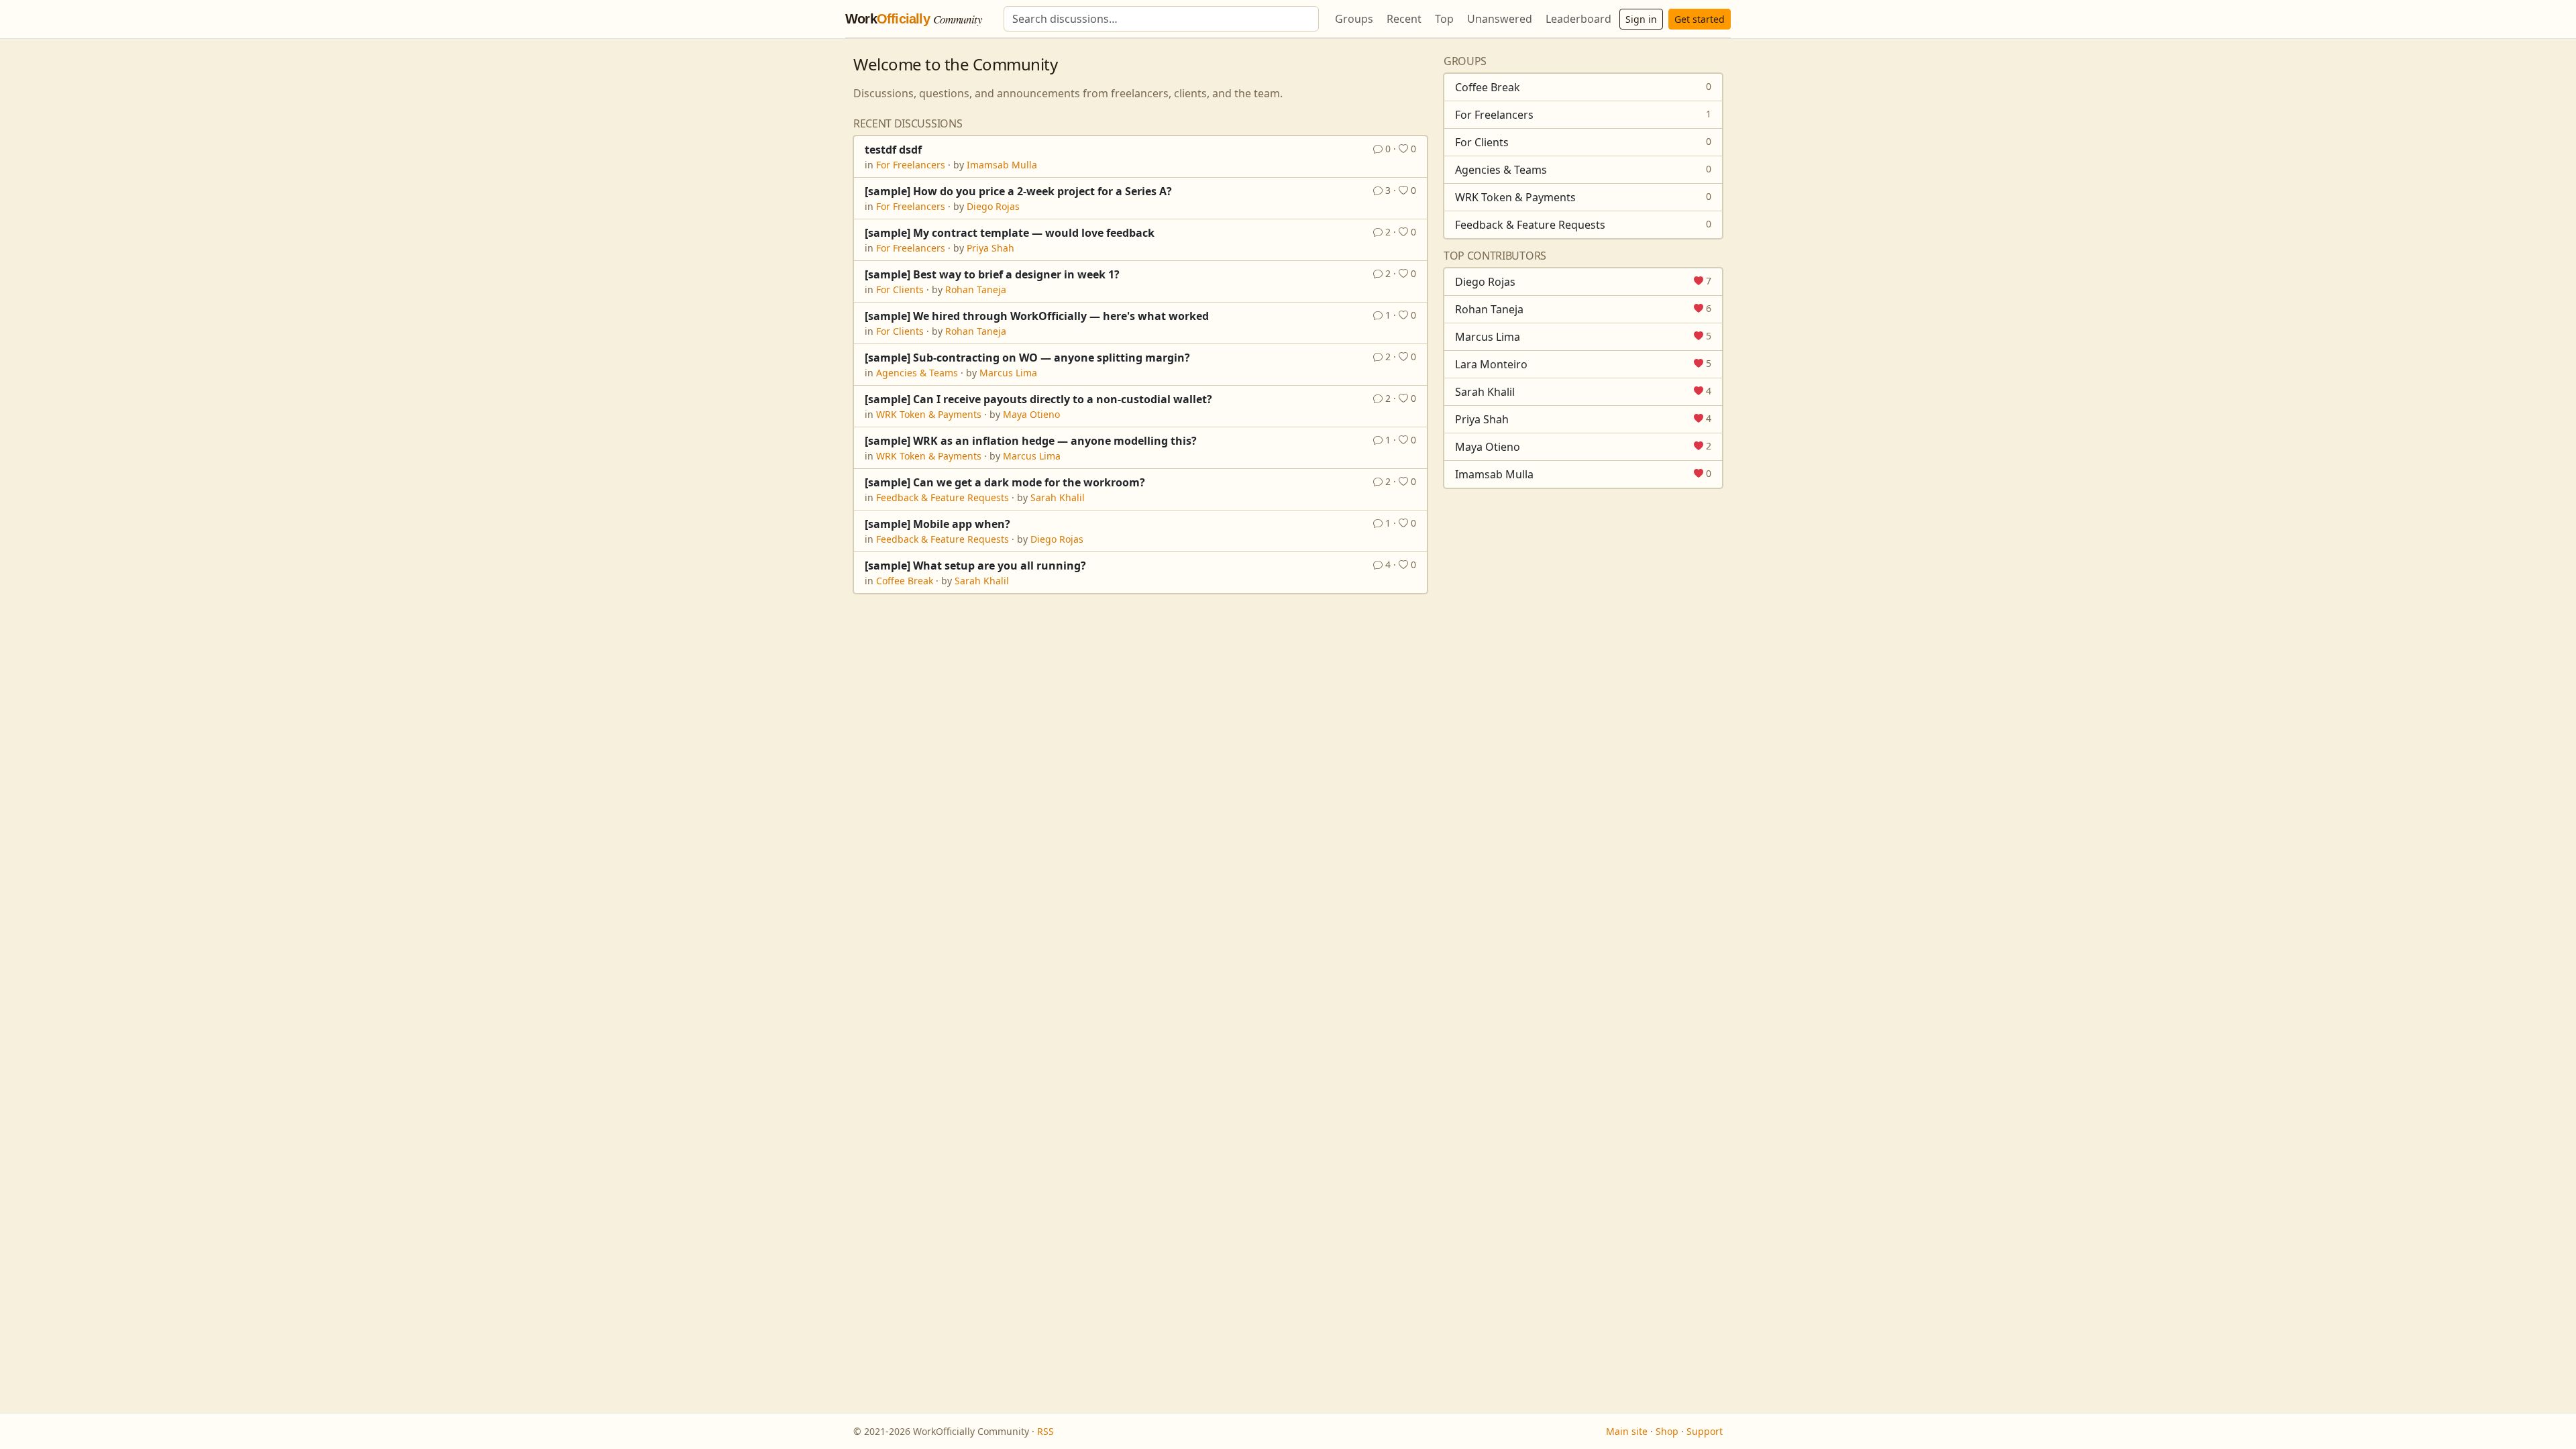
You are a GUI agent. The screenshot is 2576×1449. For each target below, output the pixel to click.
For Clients (900, 289)
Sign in (1641, 19)
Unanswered (1500, 19)
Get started (1700, 19)
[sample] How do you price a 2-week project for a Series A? (1018, 191)
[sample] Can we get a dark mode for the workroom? (1005, 482)
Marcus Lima (1008, 373)
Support (1705, 1431)
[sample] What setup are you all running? (975, 566)
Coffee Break (905, 581)
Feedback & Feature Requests (943, 497)
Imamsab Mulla (1002, 165)
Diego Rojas (993, 206)
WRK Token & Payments (929, 414)
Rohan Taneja (976, 289)
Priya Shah (990, 248)
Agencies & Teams (917, 373)
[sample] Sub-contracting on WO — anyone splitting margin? (1027, 358)
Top (1444, 19)
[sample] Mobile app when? (937, 524)
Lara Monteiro (1491, 364)
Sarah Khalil (1058, 497)
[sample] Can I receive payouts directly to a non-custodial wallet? (1038, 399)
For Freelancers (911, 165)
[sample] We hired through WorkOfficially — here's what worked (1037, 316)
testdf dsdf (893, 150)
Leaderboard (1578, 19)
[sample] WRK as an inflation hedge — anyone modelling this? (1031, 441)
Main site (1627, 1431)
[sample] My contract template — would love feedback (1010, 233)
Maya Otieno (1031, 414)
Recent (1404, 19)
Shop (1667, 1431)
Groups (1354, 19)
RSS (1045, 1431)
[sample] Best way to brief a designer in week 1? (992, 274)
